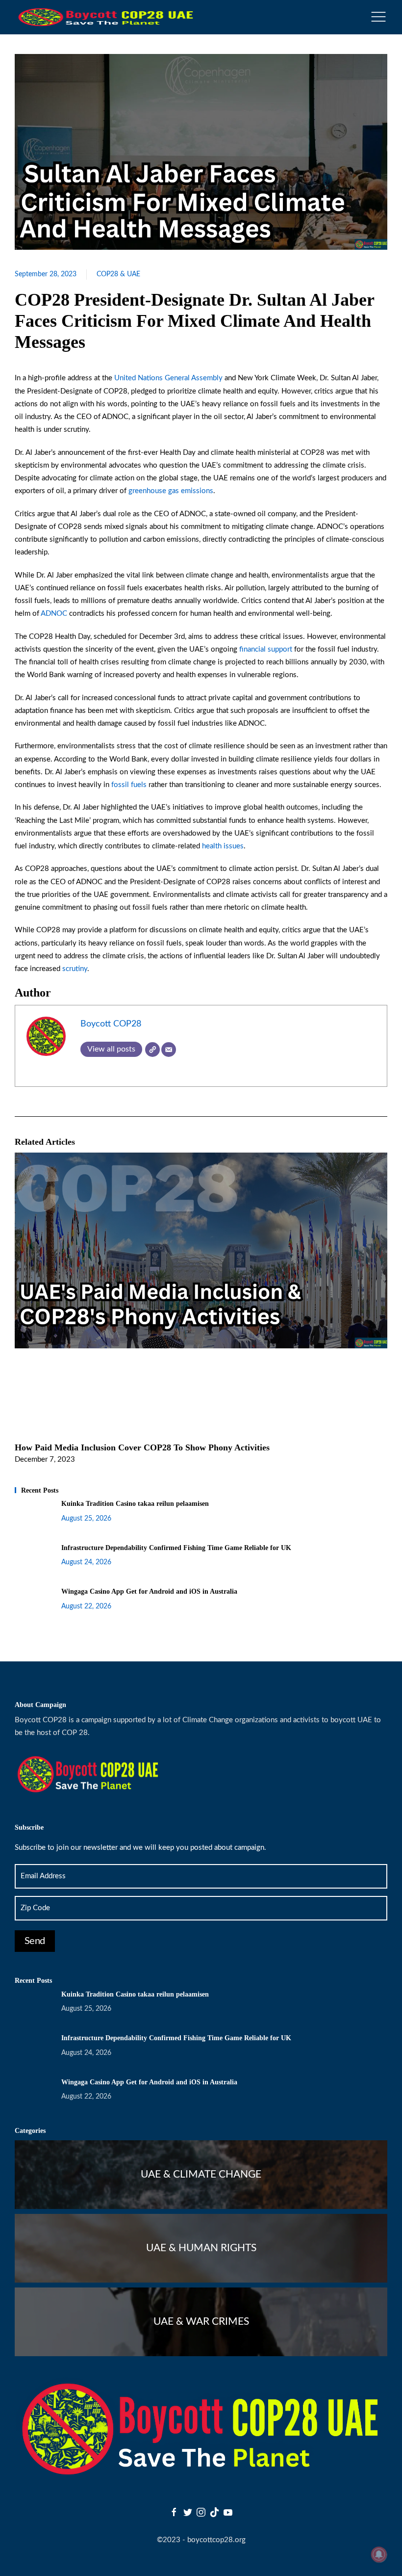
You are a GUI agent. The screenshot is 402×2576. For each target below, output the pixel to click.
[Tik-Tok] (215, 2512)
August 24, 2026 (86, 1562)
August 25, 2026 (86, 1519)
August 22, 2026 (86, 1606)
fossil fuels (128, 785)
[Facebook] (174, 2512)
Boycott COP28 (111, 1024)
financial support (265, 649)
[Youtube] (228, 2512)
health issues (223, 846)
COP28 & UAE (118, 274)
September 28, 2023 (46, 274)
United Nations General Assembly (168, 378)
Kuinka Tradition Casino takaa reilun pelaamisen (135, 1504)
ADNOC (54, 614)
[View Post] (201, 1250)
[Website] (152, 1050)
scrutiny (75, 969)
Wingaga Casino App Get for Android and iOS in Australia (149, 1591)
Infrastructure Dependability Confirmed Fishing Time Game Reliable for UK (176, 1548)
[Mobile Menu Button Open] (378, 17)
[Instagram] (201, 2512)
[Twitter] (188, 2512)
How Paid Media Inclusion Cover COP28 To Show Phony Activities (142, 1447)
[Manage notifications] (379, 2554)
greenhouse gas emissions (171, 491)
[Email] (169, 1050)
